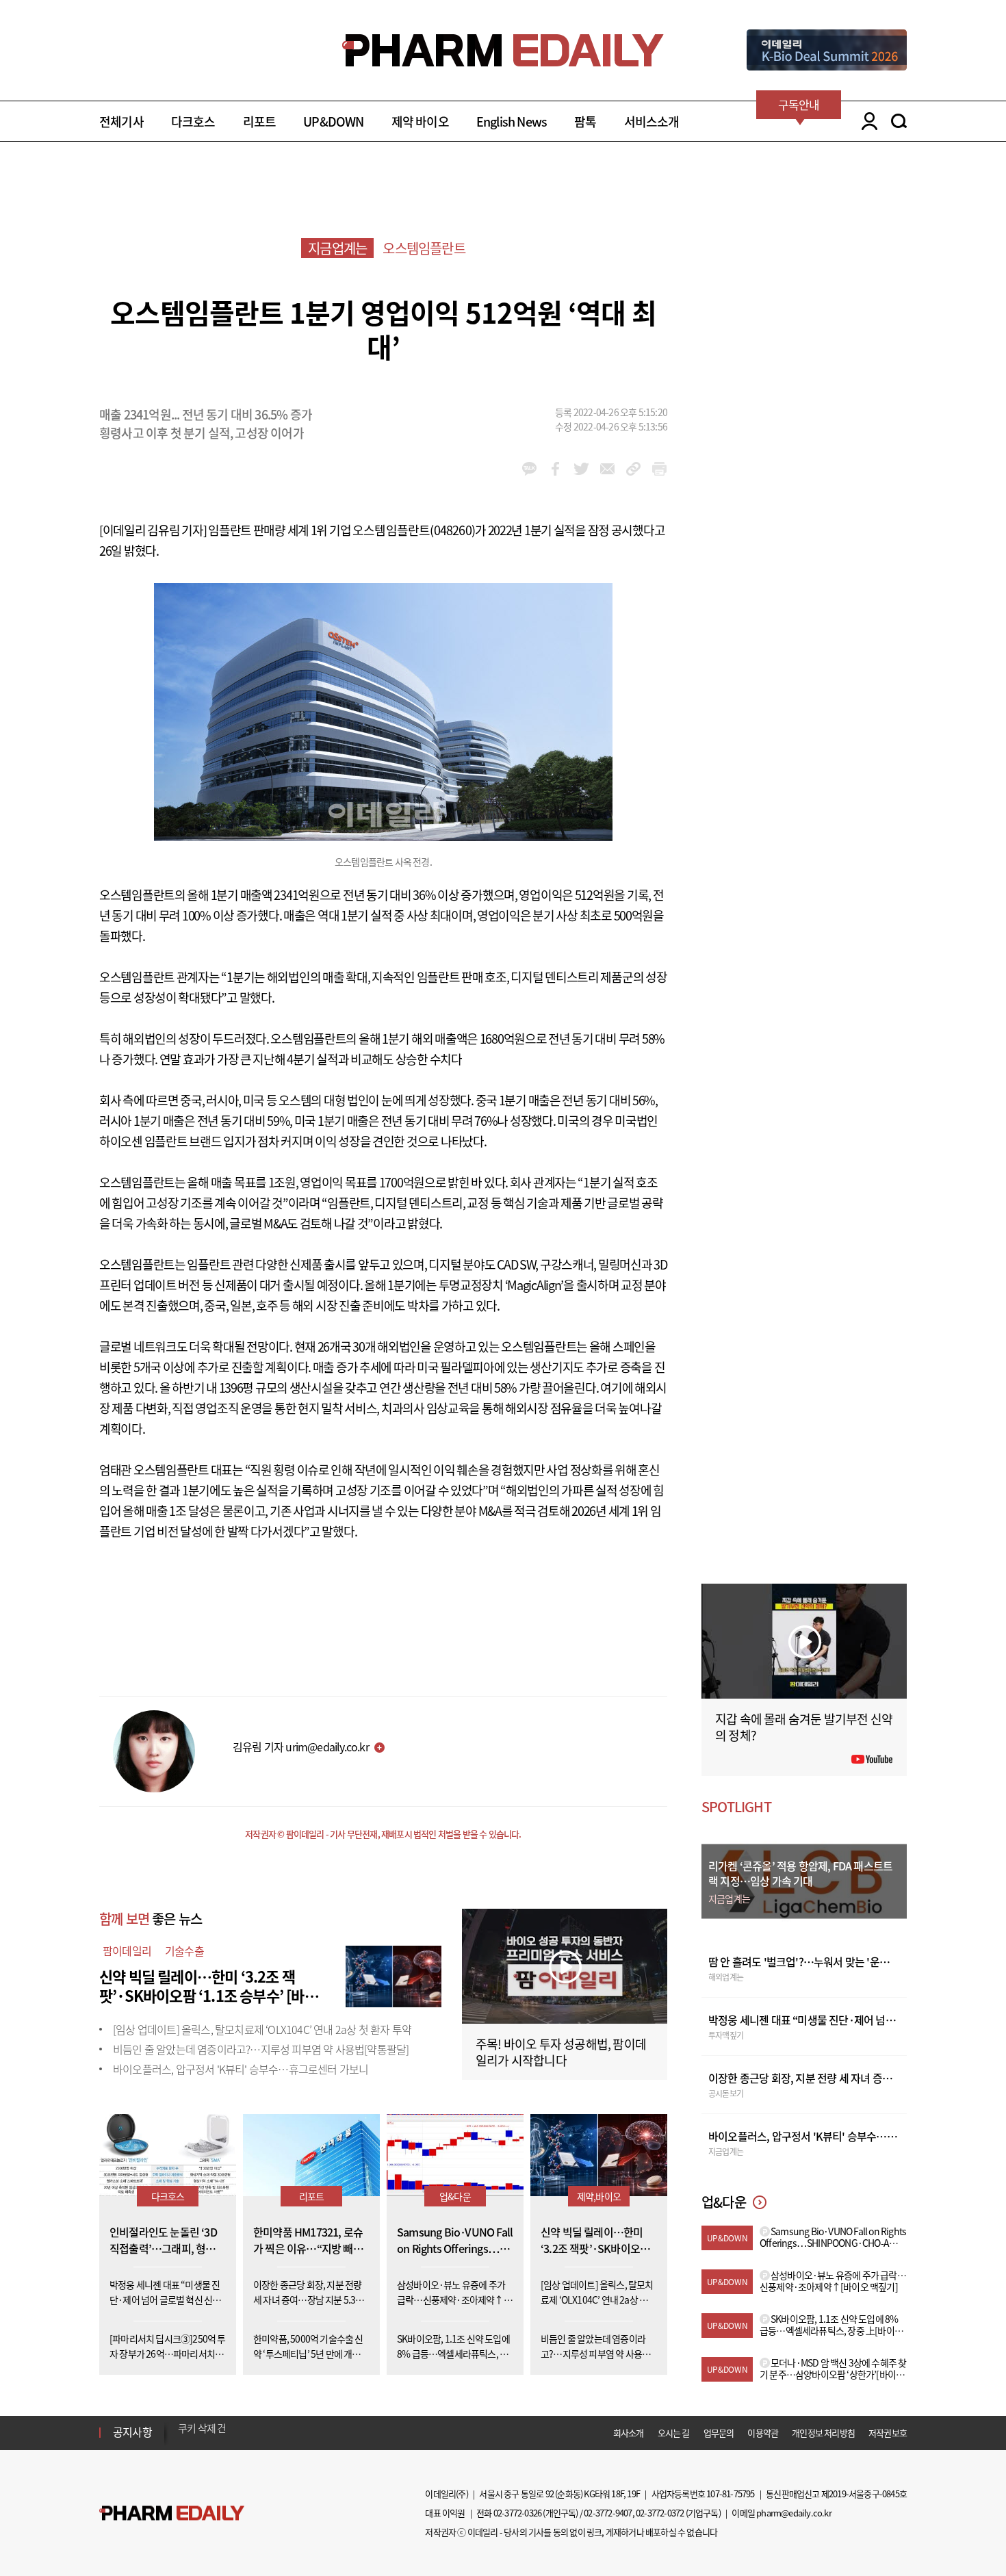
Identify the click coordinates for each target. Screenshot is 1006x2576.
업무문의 (719, 2433)
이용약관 (763, 2433)
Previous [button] (182, 2424)
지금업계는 (337, 248)
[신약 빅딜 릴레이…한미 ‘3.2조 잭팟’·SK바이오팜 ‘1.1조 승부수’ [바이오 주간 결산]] (394, 1974)
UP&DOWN (333, 121)
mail (607, 469)
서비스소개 (652, 121)
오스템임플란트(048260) (414, 530)
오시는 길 (674, 2433)
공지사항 (132, 2432)
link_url (633, 469)
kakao (529, 469)
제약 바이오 (420, 121)
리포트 (260, 121)
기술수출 (184, 1950)
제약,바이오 (599, 2196)
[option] (286, 2432)
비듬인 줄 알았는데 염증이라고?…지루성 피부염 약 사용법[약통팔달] (261, 2049)
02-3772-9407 (608, 2513)
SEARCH (899, 121)
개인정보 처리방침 (823, 2433)
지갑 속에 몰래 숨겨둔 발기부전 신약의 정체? (804, 1727)
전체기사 (121, 121)
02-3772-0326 (517, 2513)
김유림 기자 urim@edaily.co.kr (301, 1747)
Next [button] (182, 2440)
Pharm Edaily (172, 2513)
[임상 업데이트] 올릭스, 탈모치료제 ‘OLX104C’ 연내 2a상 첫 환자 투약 (262, 2029)
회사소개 (629, 2433)
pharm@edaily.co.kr (794, 2513)
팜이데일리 (127, 1950)
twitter (581, 469)
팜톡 (585, 121)
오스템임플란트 (424, 248)
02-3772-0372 (660, 2513)
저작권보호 (888, 2433)
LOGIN (866, 121)
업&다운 (455, 2196)
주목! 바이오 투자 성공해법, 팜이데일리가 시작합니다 (561, 2052)
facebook (555, 469)
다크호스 (193, 121)
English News (512, 121)
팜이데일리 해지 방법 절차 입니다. (245, 2432)
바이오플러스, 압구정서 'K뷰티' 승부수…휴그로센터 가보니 (241, 2069)
